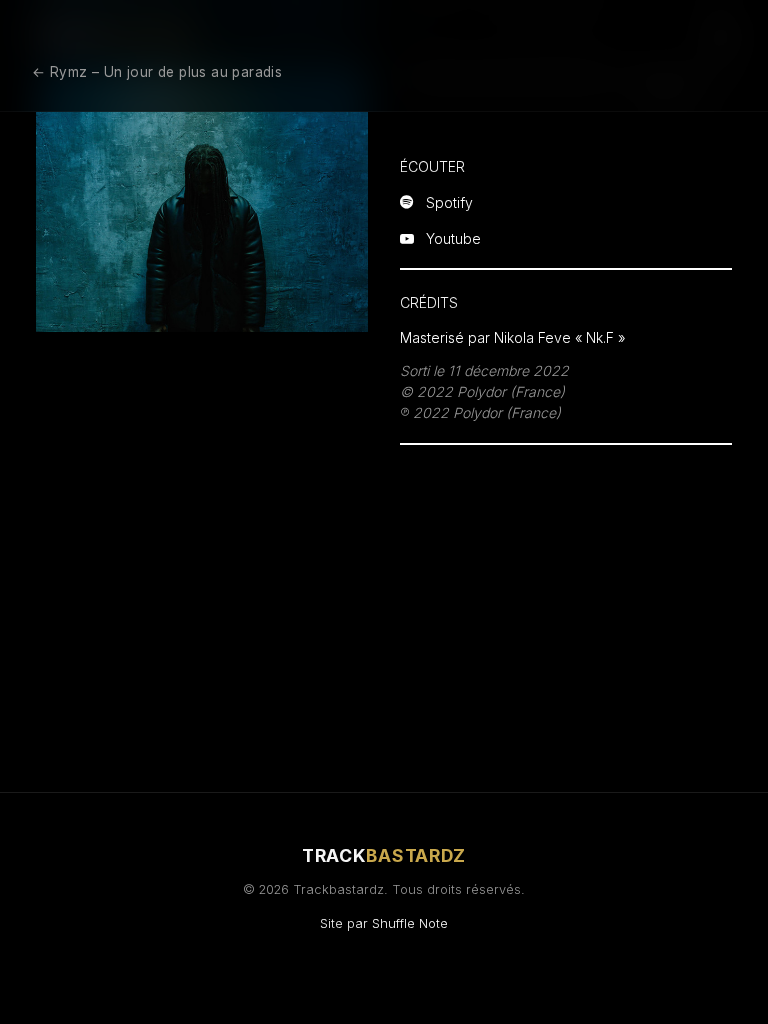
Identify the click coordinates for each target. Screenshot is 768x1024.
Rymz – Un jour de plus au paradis (157, 72)
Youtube (453, 237)
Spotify (449, 201)
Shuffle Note (410, 923)
